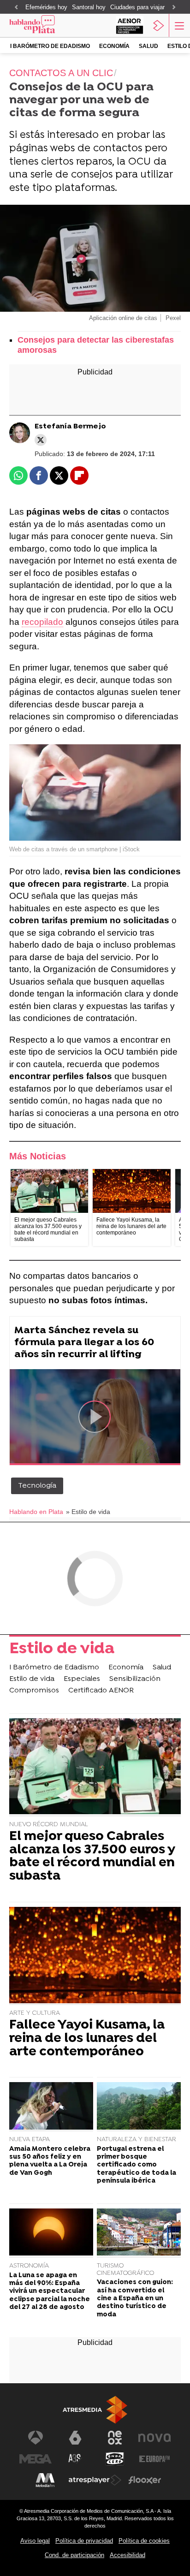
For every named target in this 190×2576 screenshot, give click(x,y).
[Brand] (45, 25)
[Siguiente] (174, 8)
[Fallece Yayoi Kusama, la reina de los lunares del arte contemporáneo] (131, 1191)
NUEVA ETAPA (30, 2140)
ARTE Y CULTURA (35, 2013)
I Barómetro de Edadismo (50, 46)
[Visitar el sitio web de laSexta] (75, 2438)
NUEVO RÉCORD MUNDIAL (49, 1825)
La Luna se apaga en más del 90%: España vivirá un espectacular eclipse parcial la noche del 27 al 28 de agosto (50, 2291)
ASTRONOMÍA (29, 2266)
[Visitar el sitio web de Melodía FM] (45, 2480)
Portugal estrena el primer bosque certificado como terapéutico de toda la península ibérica (137, 2165)
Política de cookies (144, 2541)
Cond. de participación (74, 2555)
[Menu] (178, 25)
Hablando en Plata (36, 1512)
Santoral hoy (89, 7)
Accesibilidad (128, 2555)
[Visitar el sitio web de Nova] (154, 2438)
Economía (114, 46)
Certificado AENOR (101, 1691)
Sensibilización (135, 1679)
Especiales (82, 1679)
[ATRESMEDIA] (95, 2410)
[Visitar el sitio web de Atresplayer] (95, 2480)
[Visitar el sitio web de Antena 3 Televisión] (36, 2438)
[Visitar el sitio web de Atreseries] (75, 2459)
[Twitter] (41, 440)
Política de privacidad (84, 2541)
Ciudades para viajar (137, 7)
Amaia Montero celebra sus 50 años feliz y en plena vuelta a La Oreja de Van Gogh (50, 2161)
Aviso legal (35, 2541)
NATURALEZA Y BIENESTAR (137, 2140)
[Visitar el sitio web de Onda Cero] (115, 2459)
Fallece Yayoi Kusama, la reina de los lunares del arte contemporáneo (87, 2039)
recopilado (42, 622)
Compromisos (34, 1691)
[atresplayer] (159, 25)
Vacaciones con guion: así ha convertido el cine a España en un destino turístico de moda (135, 2298)
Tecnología (37, 1486)
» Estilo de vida (88, 1512)
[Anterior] (16, 8)
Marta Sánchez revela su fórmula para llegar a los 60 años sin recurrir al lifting (84, 1343)
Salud (148, 46)
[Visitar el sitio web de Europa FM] (154, 2459)
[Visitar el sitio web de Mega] (36, 2459)
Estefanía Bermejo (70, 427)
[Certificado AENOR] (130, 25)
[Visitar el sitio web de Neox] (115, 2438)
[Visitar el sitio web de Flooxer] (145, 2480)
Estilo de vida (62, 1650)
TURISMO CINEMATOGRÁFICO (125, 2270)
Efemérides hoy (46, 7)
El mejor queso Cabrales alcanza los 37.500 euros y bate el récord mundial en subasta (92, 1857)
